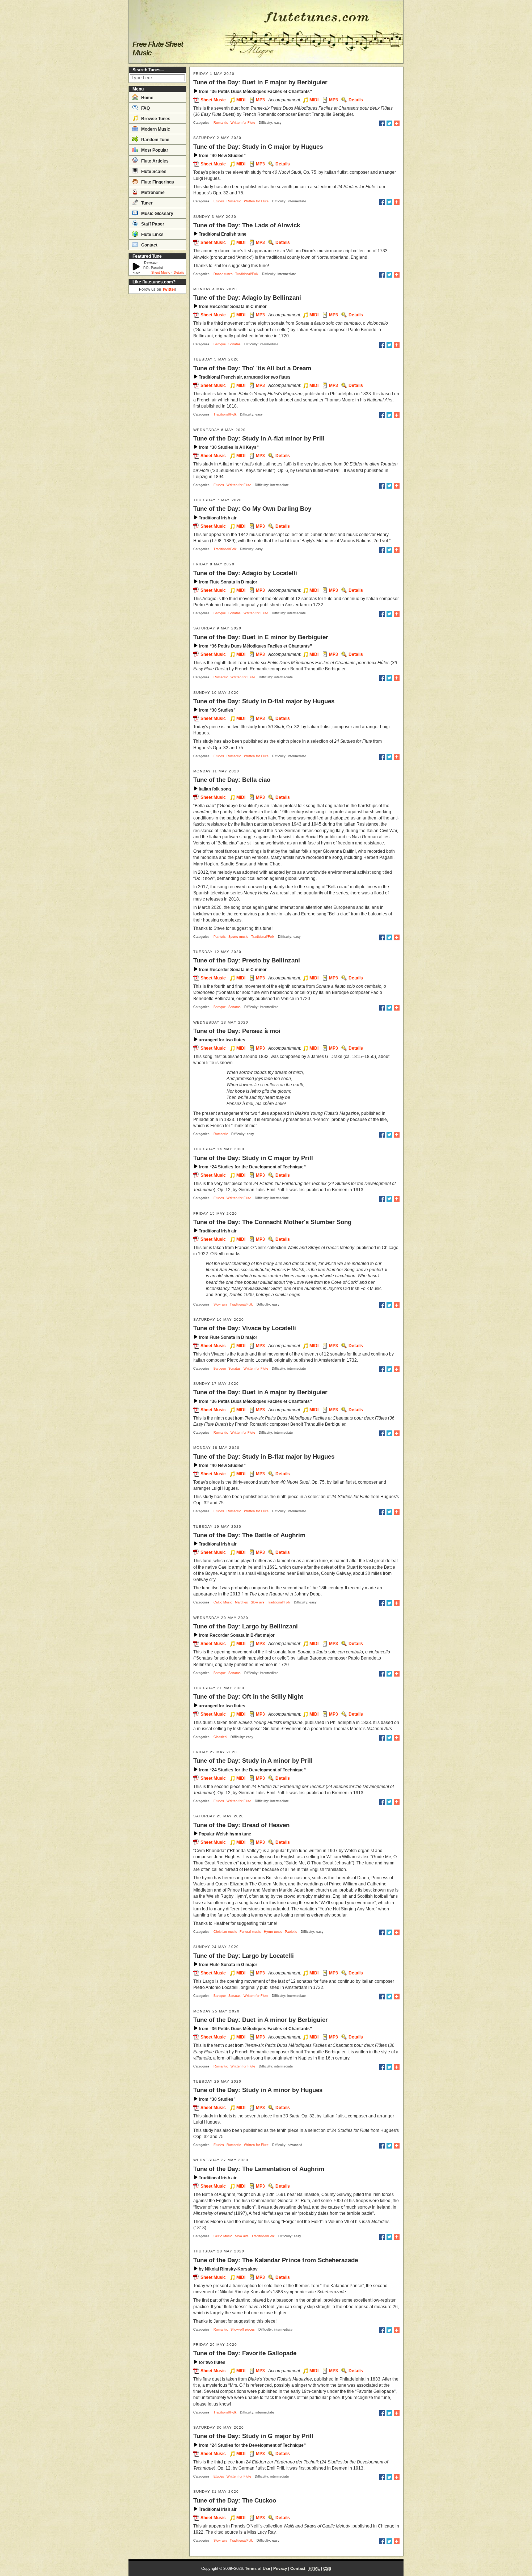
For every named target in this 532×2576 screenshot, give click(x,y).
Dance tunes (223, 274)
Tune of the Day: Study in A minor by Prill (253, 1761)
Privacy (280, 2568)
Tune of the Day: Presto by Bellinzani (247, 960)
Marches (241, 1602)
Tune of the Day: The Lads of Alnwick (247, 225)
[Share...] (397, 123)
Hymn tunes (273, 1932)
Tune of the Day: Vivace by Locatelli (245, 1328)
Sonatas (235, 344)
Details (179, 273)
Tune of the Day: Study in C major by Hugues (258, 147)
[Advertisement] (157, 405)
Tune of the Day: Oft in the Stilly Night (248, 1696)
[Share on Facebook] (382, 123)
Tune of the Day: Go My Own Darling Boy (252, 509)
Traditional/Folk (247, 274)
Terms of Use (257, 2568)
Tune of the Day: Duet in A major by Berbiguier (260, 1392)
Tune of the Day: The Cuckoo (235, 2500)
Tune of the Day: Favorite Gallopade (245, 2353)
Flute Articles (154, 161)
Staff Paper (152, 224)
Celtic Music (223, 1602)
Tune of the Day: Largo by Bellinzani (246, 1626)
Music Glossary (157, 214)
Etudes (219, 201)
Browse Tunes (155, 119)
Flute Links (152, 235)
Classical (220, 1737)
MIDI (241, 100)
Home (147, 98)
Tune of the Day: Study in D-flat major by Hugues (264, 701)
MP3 (260, 100)
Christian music (225, 1932)
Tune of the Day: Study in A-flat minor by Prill (259, 438)
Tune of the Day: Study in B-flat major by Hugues (264, 1456)
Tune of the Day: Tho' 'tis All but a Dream (252, 368)
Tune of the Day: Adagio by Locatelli (245, 573)
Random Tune (155, 140)
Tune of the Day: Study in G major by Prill (253, 2436)
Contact (149, 245)
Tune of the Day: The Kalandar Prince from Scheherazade (276, 2260)
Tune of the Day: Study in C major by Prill (253, 1158)
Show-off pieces (243, 2330)
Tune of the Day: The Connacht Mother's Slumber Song (272, 1222)
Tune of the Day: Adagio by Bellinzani (247, 298)
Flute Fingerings (157, 182)
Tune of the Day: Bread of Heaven (241, 1825)
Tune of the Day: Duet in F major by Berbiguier (260, 82)
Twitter (169, 289)
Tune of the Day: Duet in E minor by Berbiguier (261, 637)
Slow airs (220, 1304)
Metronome (152, 193)
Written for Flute (243, 123)
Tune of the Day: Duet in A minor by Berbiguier (261, 2020)
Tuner (146, 203)
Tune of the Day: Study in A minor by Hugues (258, 2090)
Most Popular (154, 150)
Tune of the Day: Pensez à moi (237, 1031)
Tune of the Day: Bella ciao (232, 780)
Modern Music (155, 129)
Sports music (238, 937)
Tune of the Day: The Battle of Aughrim (249, 1535)
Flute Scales (153, 172)
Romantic (221, 123)
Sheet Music (161, 273)
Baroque (220, 344)
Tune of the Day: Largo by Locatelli (244, 1956)
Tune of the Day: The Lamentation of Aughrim (259, 2169)
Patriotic (220, 937)
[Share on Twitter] (389, 123)
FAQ (145, 108)
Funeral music (250, 1932)
